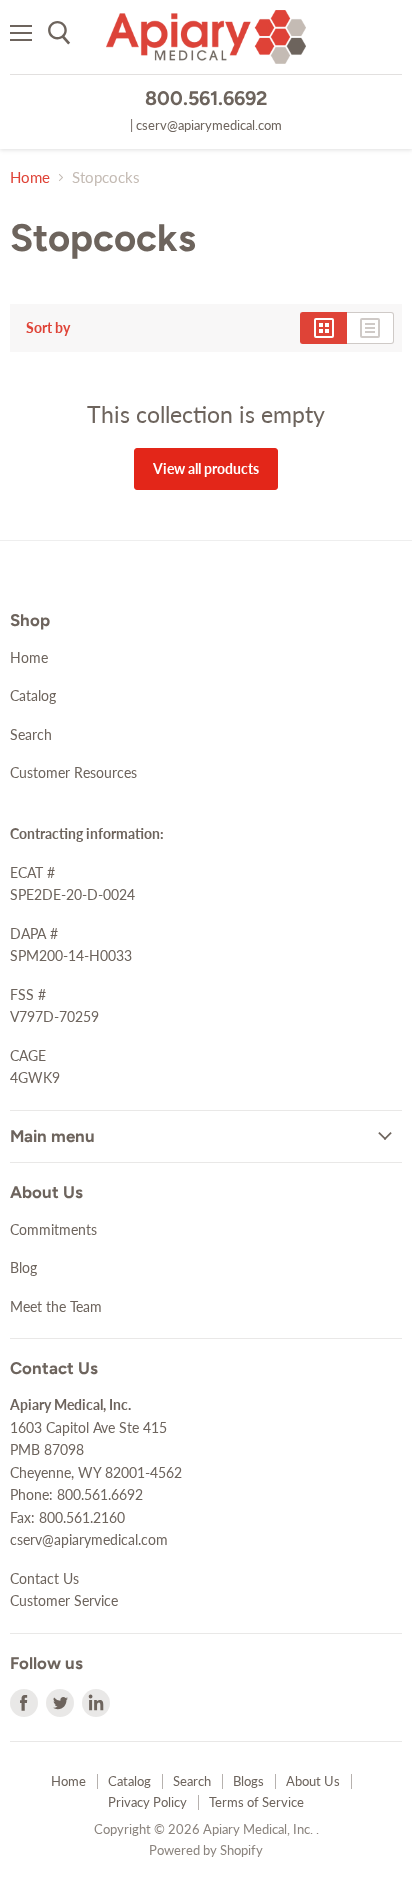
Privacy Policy (147, 1802)
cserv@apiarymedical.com (209, 125)
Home (30, 177)
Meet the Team (56, 1306)
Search (31, 734)
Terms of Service (256, 1802)
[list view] (370, 328)
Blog (23, 1267)
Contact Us (44, 1578)
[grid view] (323, 328)
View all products (206, 468)
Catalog (33, 695)
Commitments (53, 1229)
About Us (313, 1781)
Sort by (48, 328)
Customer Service (64, 1600)
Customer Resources (73, 772)
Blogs (248, 1781)
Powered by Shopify (206, 1850)
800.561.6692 (206, 98)
